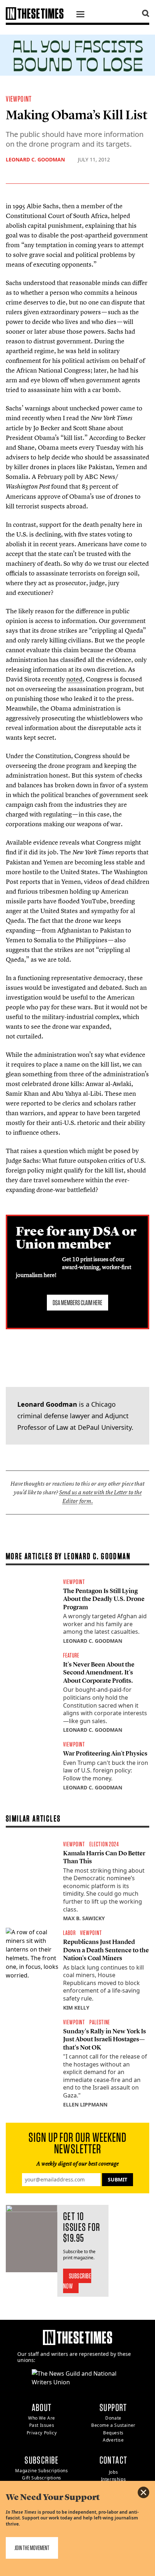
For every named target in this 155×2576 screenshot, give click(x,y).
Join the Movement (32, 2548)
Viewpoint (19, 99)
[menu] (80, 15)
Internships (114, 2479)
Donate (113, 2418)
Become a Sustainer (113, 2425)
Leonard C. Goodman (35, 159)
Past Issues (42, 2425)
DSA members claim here (77, 1303)
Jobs (113, 2472)
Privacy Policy (42, 2433)
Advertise (113, 2440)
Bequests (113, 2433)
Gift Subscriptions (42, 2478)
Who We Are (42, 2418)
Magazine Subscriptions (41, 2471)
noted (74, 679)
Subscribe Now (77, 2281)
